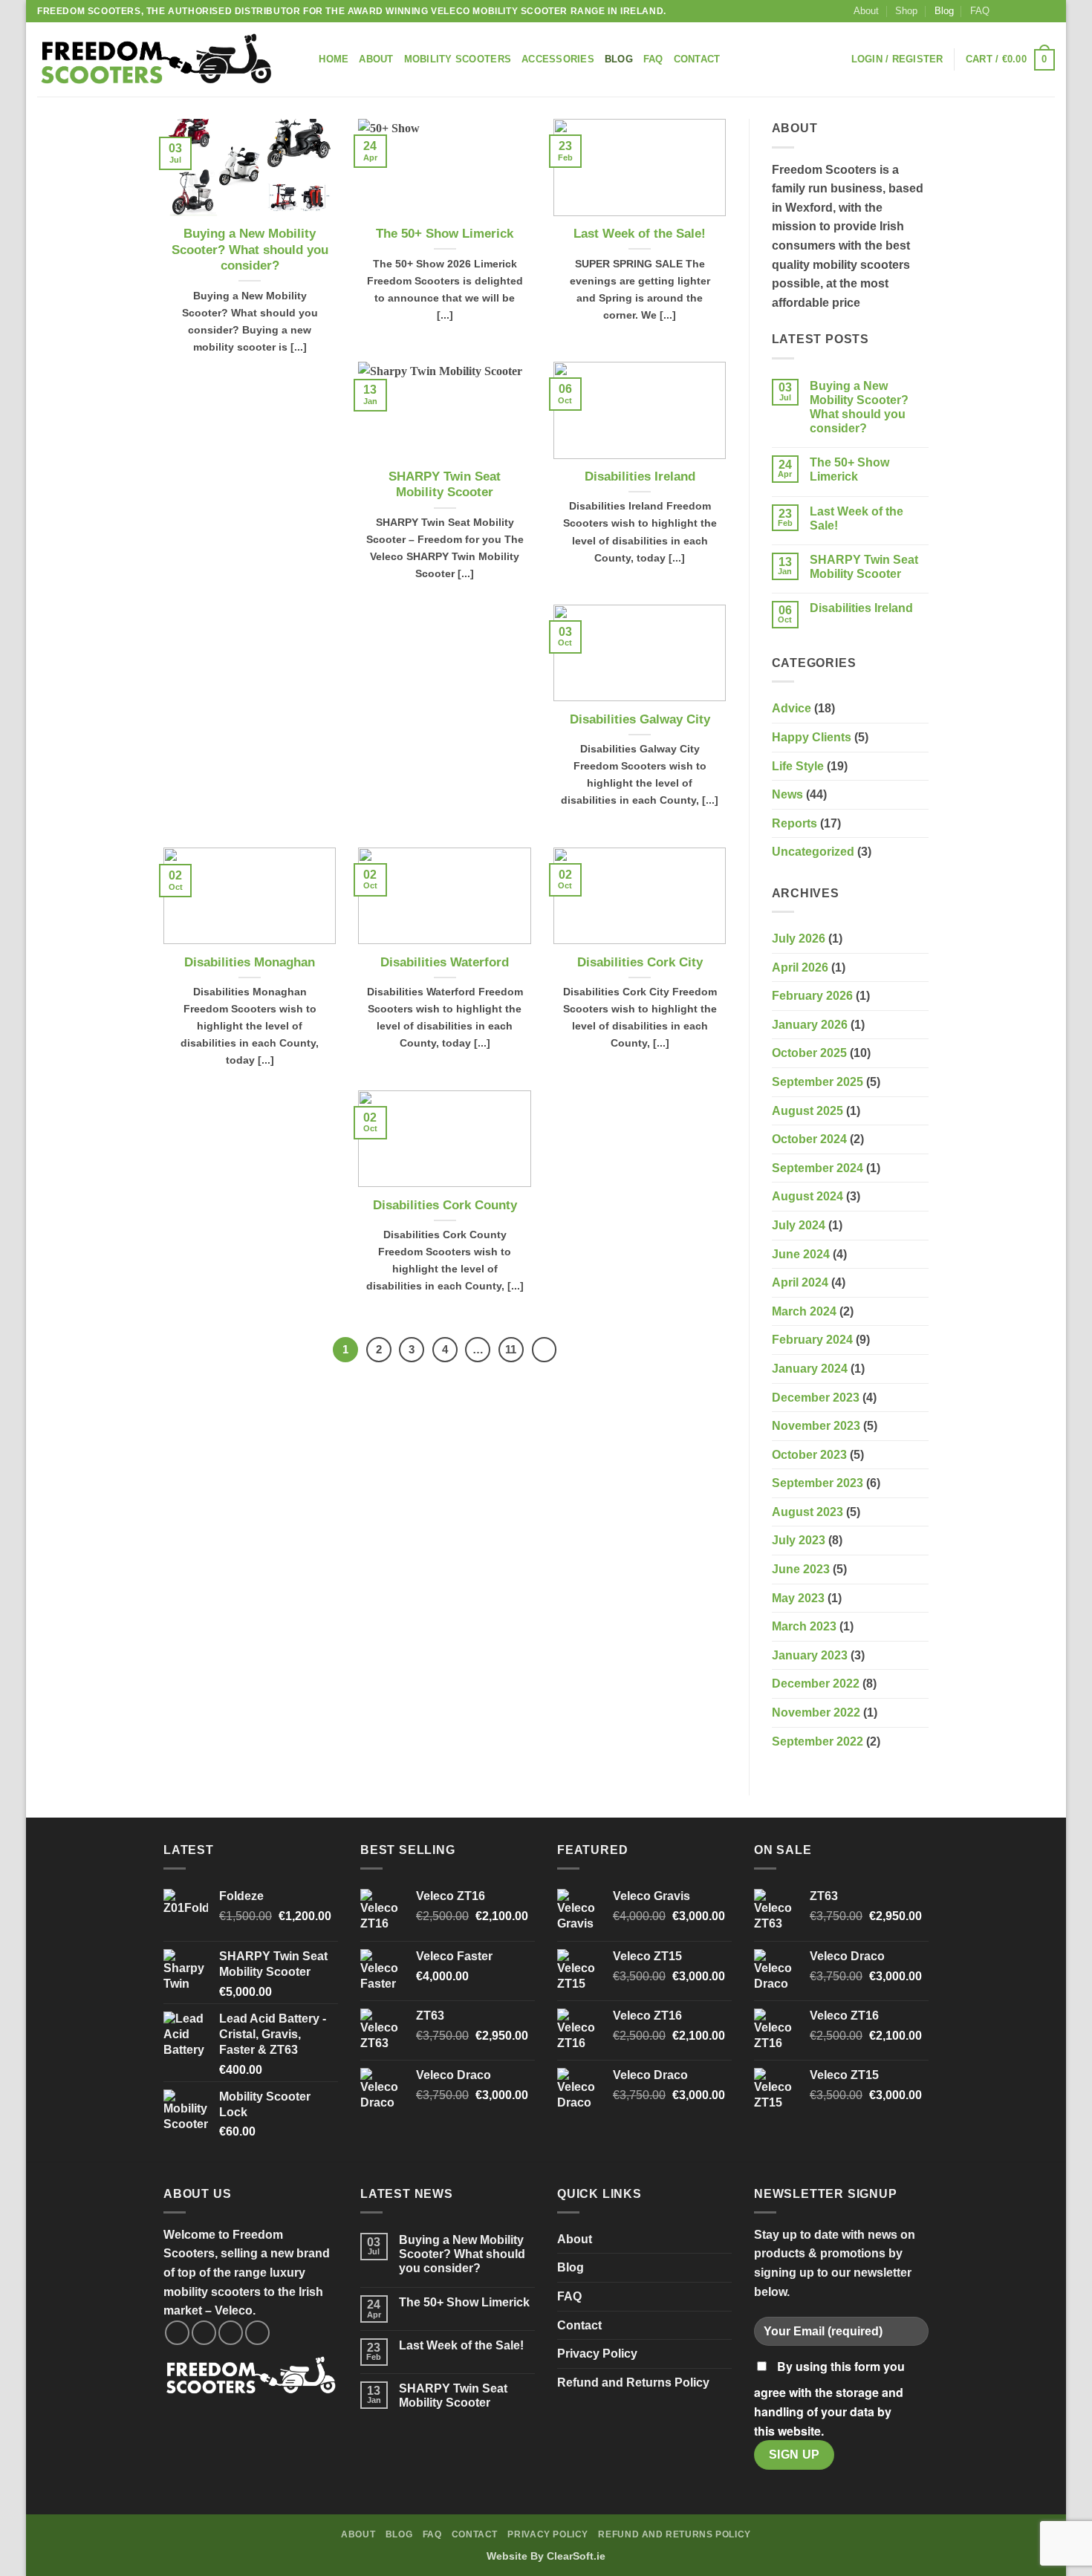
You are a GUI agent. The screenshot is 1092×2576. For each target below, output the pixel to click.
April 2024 (800, 1282)
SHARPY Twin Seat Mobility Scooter (445, 485)
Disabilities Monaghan (250, 962)
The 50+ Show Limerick (445, 234)
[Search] (303, 59)
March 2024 (804, 1311)
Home (334, 59)
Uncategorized (813, 852)
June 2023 (801, 1569)
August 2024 (807, 1196)
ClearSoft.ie (576, 2556)
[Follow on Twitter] (1033, 11)
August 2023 (807, 1512)
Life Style (798, 766)
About (866, 11)
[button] (897, 59)
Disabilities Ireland (640, 477)
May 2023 (798, 1598)
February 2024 (812, 1340)
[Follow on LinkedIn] (1047, 11)
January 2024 (810, 1369)
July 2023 (799, 1540)
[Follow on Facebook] (1005, 11)
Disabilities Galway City (640, 719)
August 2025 (807, 1111)
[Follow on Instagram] (1019, 11)
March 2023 (804, 1626)
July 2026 (799, 939)
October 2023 (809, 1455)
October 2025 (809, 1053)
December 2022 (816, 1684)
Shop (906, 11)
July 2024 (799, 1225)
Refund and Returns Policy (633, 2383)
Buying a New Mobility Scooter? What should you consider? (250, 250)
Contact (697, 59)
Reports (794, 823)
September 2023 (818, 1483)
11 (511, 1349)
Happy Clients (812, 737)
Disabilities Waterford (445, 962)
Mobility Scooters (458, 59)
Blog (944, 11)
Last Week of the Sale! (640, 234)
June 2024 (801, 1254)
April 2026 (800, 967)
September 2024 (818, 1168)
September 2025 (818, 1082)
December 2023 (816, 1398)
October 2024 (809, 1139)
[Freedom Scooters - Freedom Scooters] (156, 60)
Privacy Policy (597, 2354)
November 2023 (816, 1426)
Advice (792, 708)
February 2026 (812, 996)
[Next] (545, 1350)
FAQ (980, 11)
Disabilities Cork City (640, 962)
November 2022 (816, 1713)
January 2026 (810, 1025)
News (787, 794)
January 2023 (810, 1655)
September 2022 (818, 1741)
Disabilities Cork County (445, 1205)
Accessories (558, 59)
